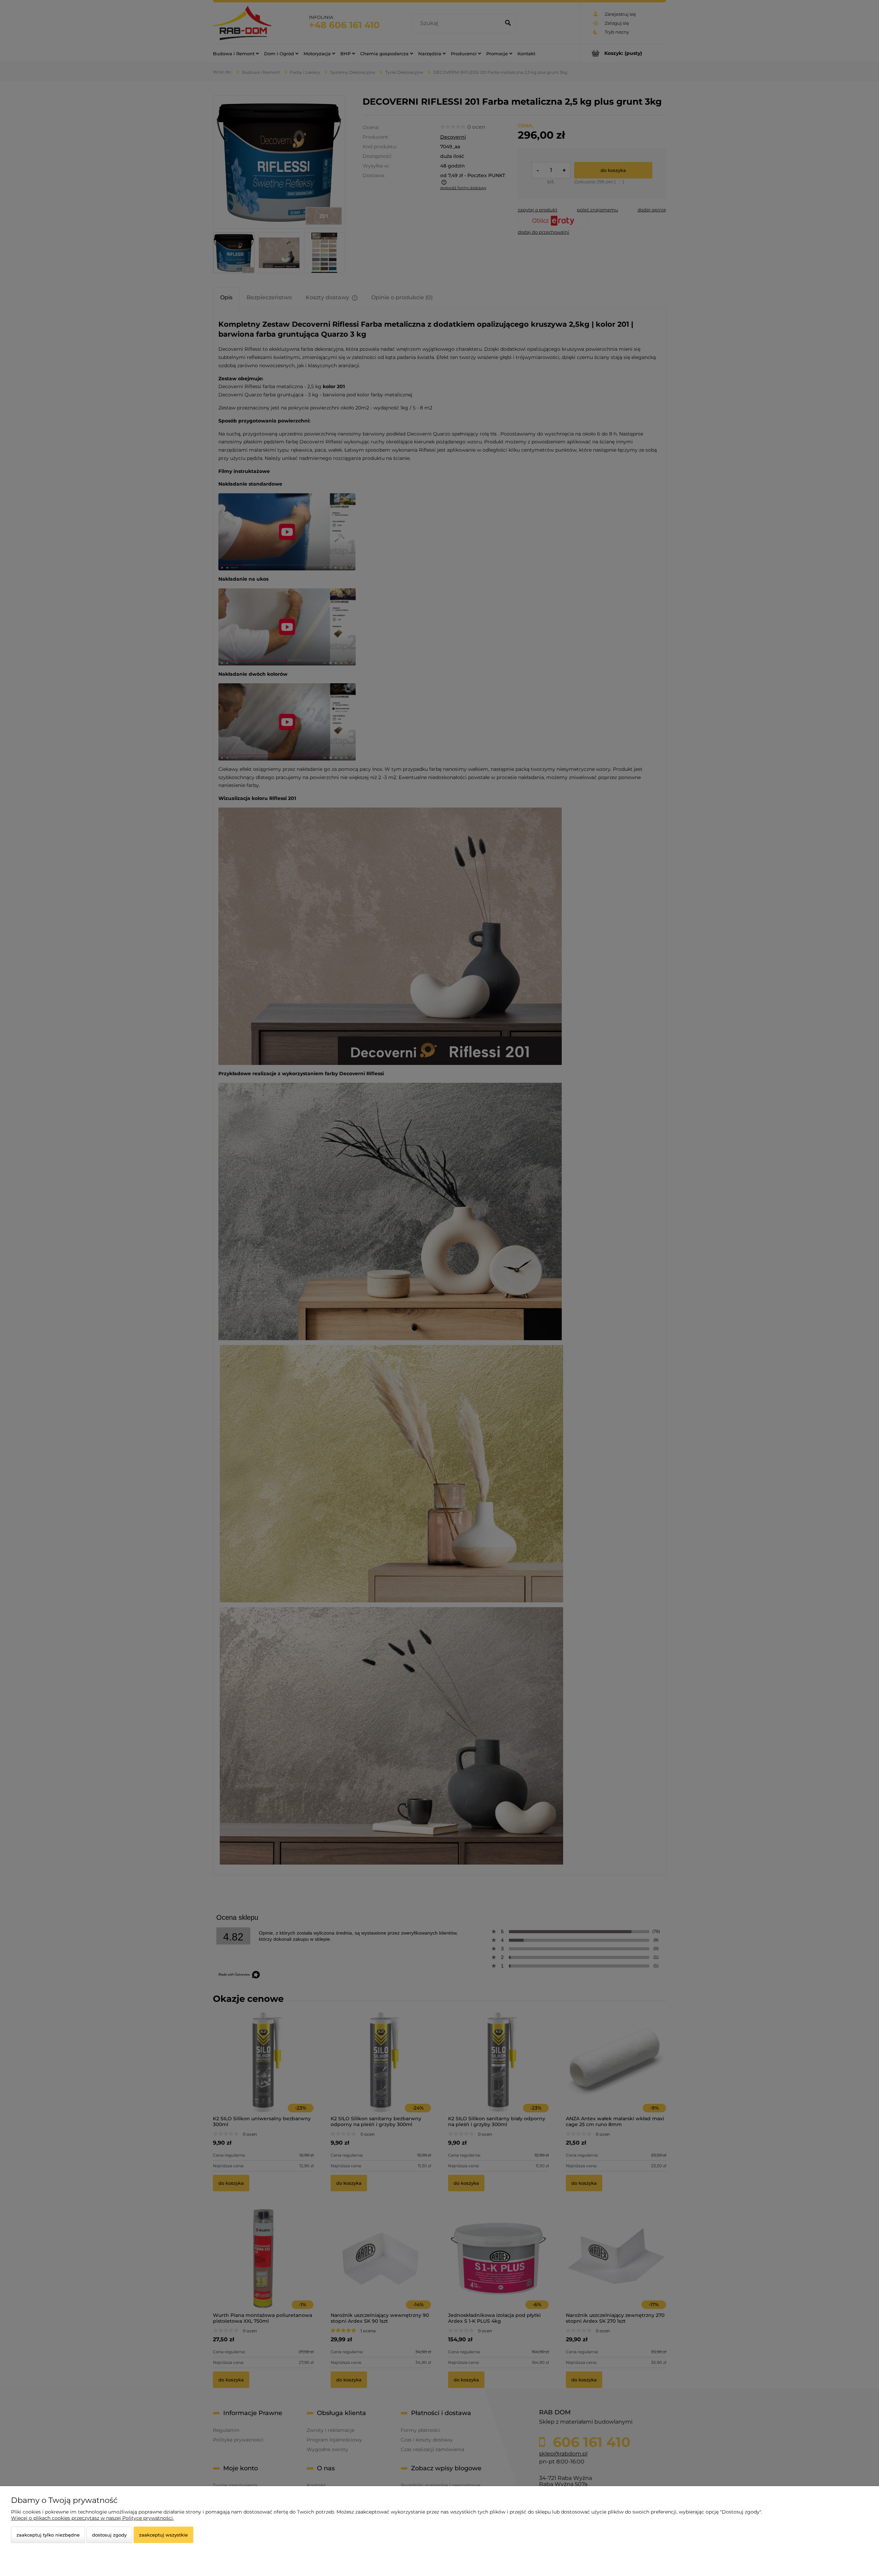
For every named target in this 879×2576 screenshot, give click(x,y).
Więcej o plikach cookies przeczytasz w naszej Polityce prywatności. (92, 2518)
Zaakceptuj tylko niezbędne (48, 2535)
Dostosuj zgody (109, 2535)
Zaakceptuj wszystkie (163, 2535)
